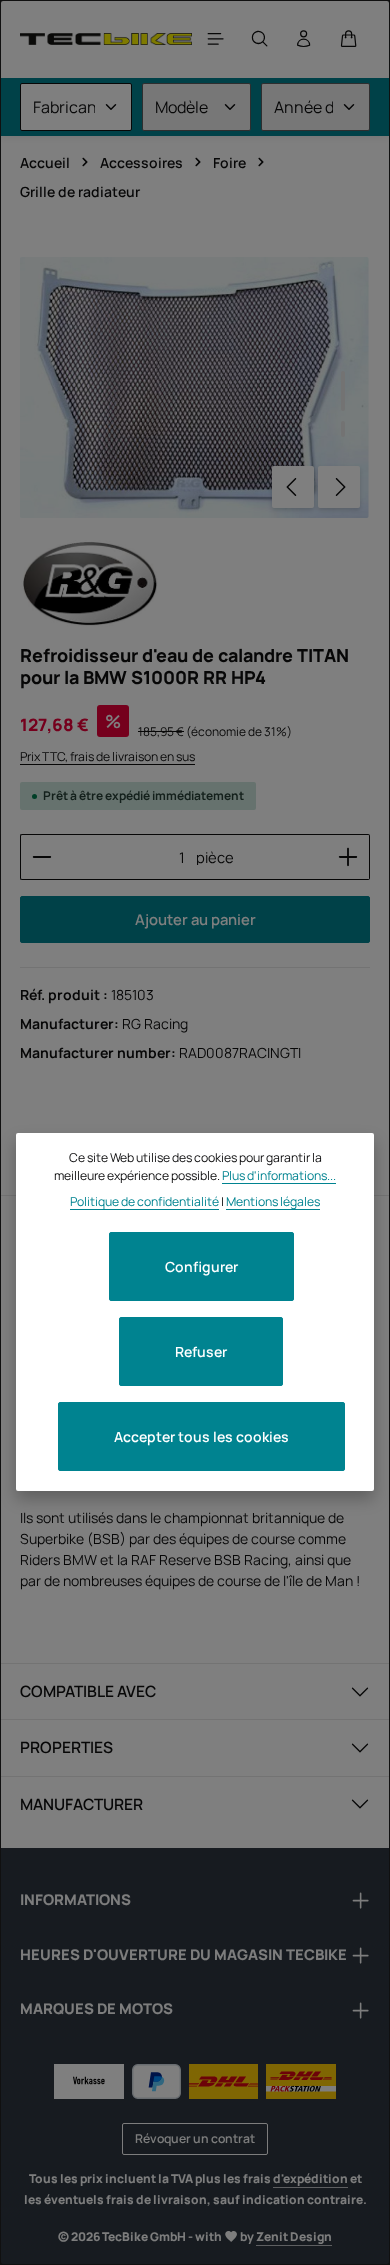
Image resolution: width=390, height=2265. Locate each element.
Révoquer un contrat (195, 2138)
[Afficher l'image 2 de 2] (343, 429)
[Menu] (216, 39)
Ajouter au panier (195, 919)
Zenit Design (294, 2236)
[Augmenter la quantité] (348, 857)
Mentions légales (273, 1201)
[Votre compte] (304, 39)
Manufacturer (81, 1804)
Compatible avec (88, 1691)
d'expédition (310, 2178)
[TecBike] (106, 38)
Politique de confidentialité (144, 1201)
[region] (195, 387)
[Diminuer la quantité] (41, 857)
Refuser (201, 1351)
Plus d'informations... (279, 1175)
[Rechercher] (260, 39)
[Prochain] (339, 487)
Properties (66, 1747)
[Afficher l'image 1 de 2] (343, 391)
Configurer (201, 1266)
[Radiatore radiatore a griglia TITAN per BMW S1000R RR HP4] (194, 387)
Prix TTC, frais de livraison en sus (107, 756)
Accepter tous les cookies (201, 1436)
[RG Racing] (90, 583)
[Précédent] (293, 487)
